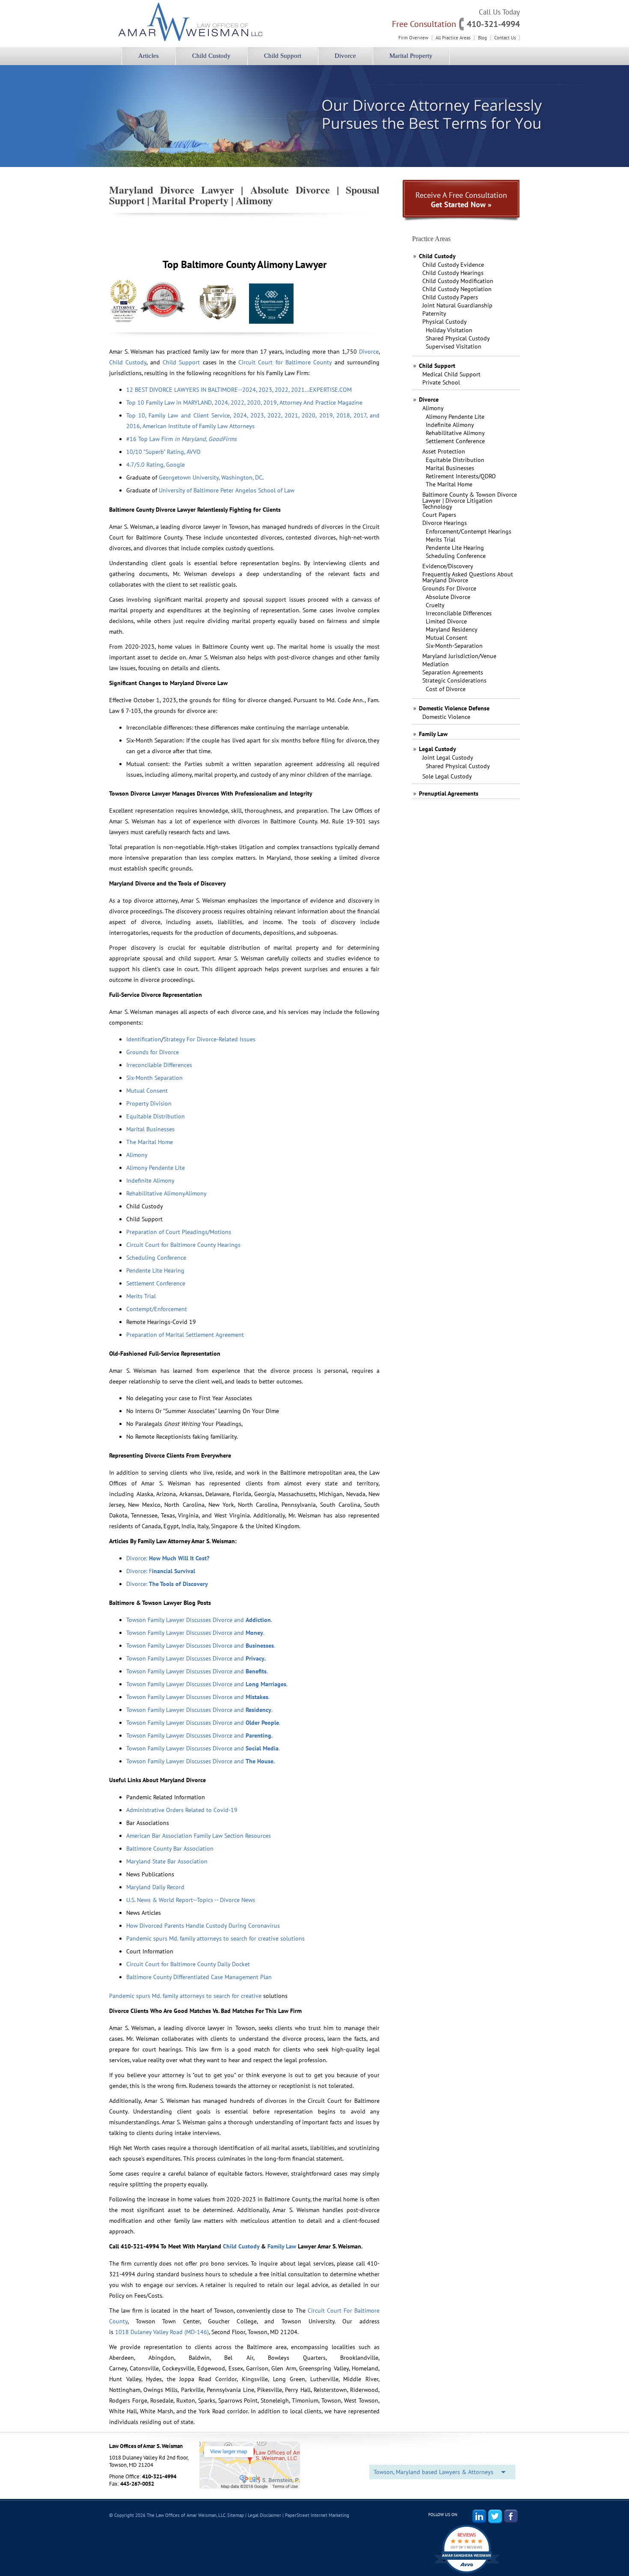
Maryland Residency (452, 629)
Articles (148, 56)
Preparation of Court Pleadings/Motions (180, 1232)
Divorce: (168, 1558)
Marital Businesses (450, 468)
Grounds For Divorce (449, 588)
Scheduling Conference (456, 556)
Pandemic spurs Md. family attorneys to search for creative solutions (215, 1938)
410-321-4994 (493, 24)
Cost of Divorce (446, 689)
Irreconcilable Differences (459, 613)
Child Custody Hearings (453, 273)
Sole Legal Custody (447, 776)
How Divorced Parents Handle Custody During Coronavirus (203, 1926)
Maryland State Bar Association (167, 1861)
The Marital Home (449, 484)
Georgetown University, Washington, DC (211, 477)
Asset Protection (444, 451)
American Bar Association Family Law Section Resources (199, 1836)
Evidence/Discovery (448, 566)
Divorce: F (161, 1571)
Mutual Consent (447, 638)
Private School (441, 382)
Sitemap (236, 2515)
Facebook (511, 2516)
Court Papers (439, 515)
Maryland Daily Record (155, 1887)
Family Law (433, 734)
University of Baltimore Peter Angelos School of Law (227, 490)
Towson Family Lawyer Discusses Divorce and (195, 1658)
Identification (144, 1039)
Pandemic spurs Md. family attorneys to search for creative (186, 1996)
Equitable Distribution (455, 460)
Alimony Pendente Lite (455, 417)
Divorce (345, 56)
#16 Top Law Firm (181, 439)
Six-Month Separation (155, 1078)
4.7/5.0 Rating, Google (156, 465)
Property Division (149, 1103)
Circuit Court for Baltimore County (285, 362)
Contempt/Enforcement (157, 1309)
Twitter (495, 2516)
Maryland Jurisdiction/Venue (459, 656)
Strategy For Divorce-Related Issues (209, 1039)
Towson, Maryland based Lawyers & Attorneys (433, 2472)
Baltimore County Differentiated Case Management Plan (199, 1977)
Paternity (434, 313)
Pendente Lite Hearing (455, 548)
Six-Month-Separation (454, 646)
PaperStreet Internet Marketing (317, 2515)
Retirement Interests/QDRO (461, 476)
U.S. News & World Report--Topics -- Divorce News (191, 1900)
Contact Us (505, 38)
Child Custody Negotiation (457, 289)
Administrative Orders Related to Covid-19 (182, 1810)
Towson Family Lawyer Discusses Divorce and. (199, 1710)
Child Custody (211, 56)
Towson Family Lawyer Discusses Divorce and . (199, 1620)
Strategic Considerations (454, 680)
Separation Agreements (453, 672)
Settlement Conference (455, 441)
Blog (482, 38)
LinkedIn (479, 2516)
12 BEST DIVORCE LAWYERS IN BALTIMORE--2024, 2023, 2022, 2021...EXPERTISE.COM (239, 390)
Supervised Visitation (454, 346)
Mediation (436, 664)
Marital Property (411, 56)
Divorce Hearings (445, 523)
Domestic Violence (446, 717)
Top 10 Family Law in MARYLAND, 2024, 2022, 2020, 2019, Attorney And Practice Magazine (244, 402)
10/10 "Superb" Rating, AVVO (163, 452)
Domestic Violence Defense (454, 708)
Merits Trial (441, 540)
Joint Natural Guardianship (457, 305)
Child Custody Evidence (453, 265)
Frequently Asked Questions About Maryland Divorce (468, 577)
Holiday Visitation (449, 330)
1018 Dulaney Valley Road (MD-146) (162, 2332)
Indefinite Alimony (450, 425)
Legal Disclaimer (264, 2515)
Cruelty (435, 605)
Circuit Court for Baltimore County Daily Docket (188, 1964)
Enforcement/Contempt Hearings (469, 531)
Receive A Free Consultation (461, 200)
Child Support (283, 56)
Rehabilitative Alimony (455, 433)
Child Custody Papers (450, 297)
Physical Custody (445, 322)
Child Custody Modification (458, 281)
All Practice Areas (453, 38)
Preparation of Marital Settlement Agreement (186, 1335)
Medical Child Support (451, 374)
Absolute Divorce (448, 597)
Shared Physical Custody (458, 338)
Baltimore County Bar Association (171, 1849)
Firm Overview (413, 38)
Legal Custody (438, 749)
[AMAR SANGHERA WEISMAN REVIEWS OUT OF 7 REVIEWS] (467, 2573)
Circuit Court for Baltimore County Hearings (184, 1245)
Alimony (433, 408)
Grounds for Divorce (153, 1052)
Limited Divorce (446, 621)
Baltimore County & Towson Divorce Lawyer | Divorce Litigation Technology (470, 501)
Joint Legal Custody (448, 757)
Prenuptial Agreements (449, 793)
